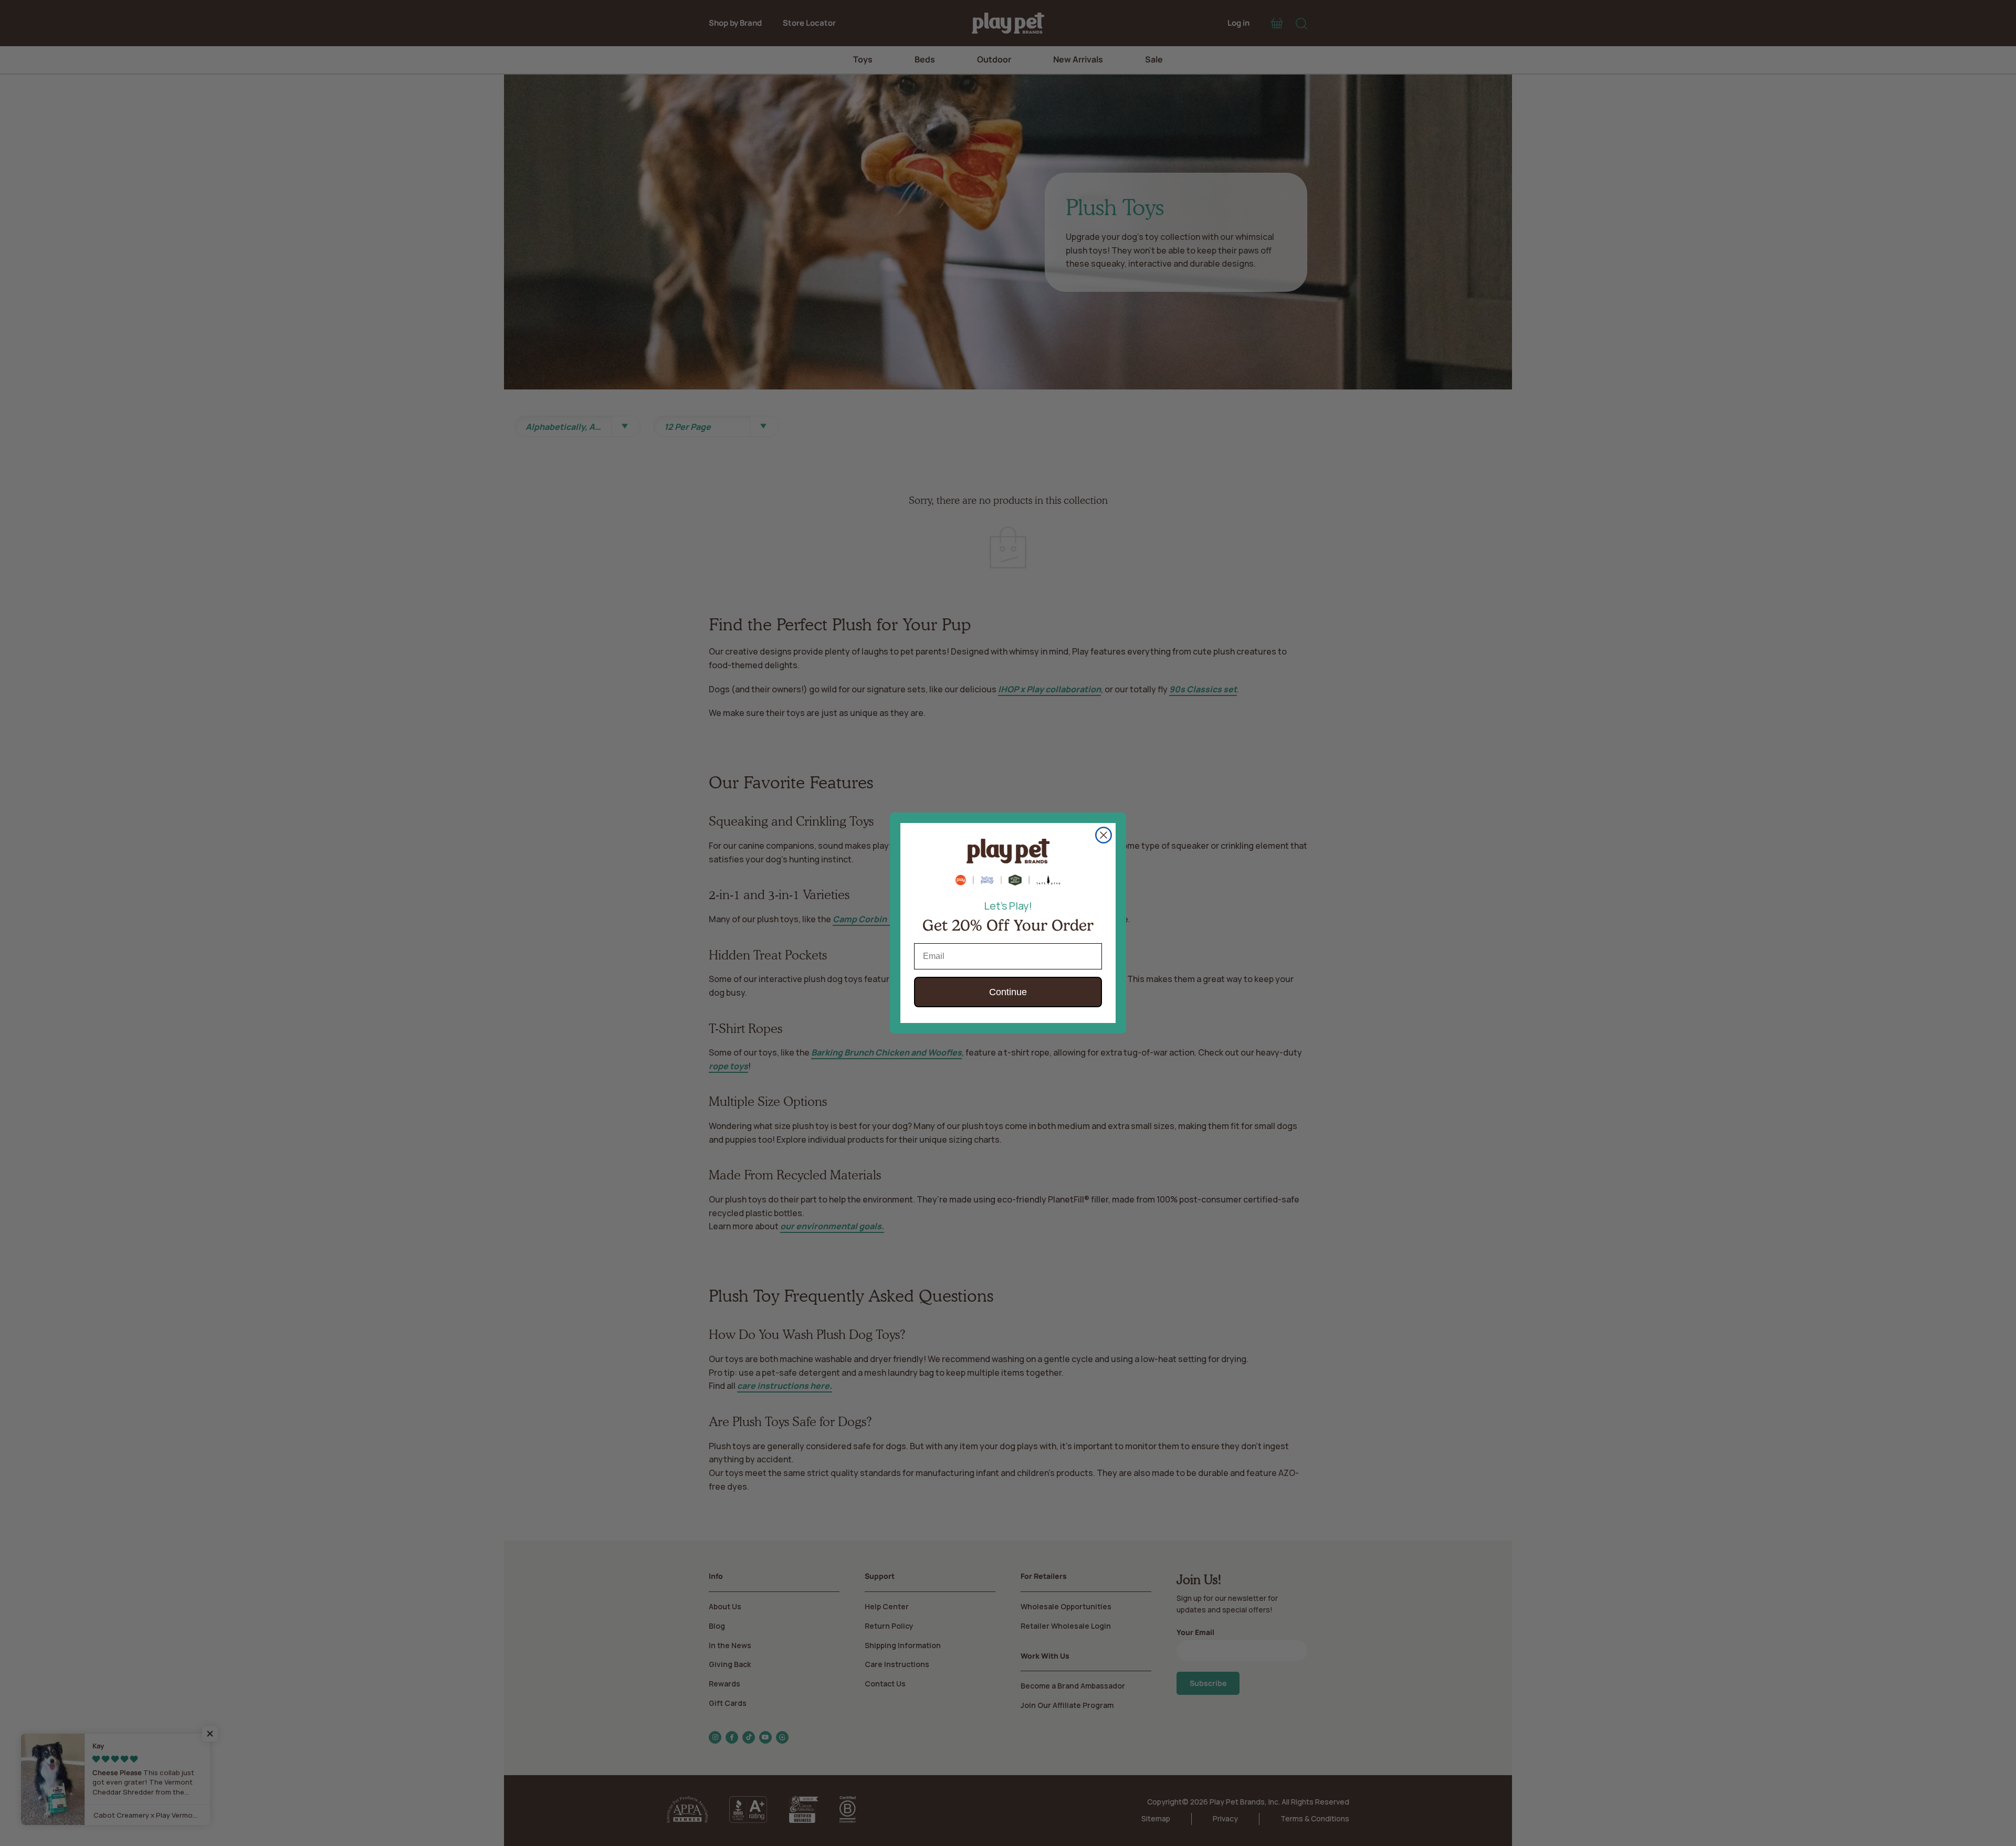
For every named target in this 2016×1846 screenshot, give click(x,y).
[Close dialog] (1104, 835)
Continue (1008, 992)
